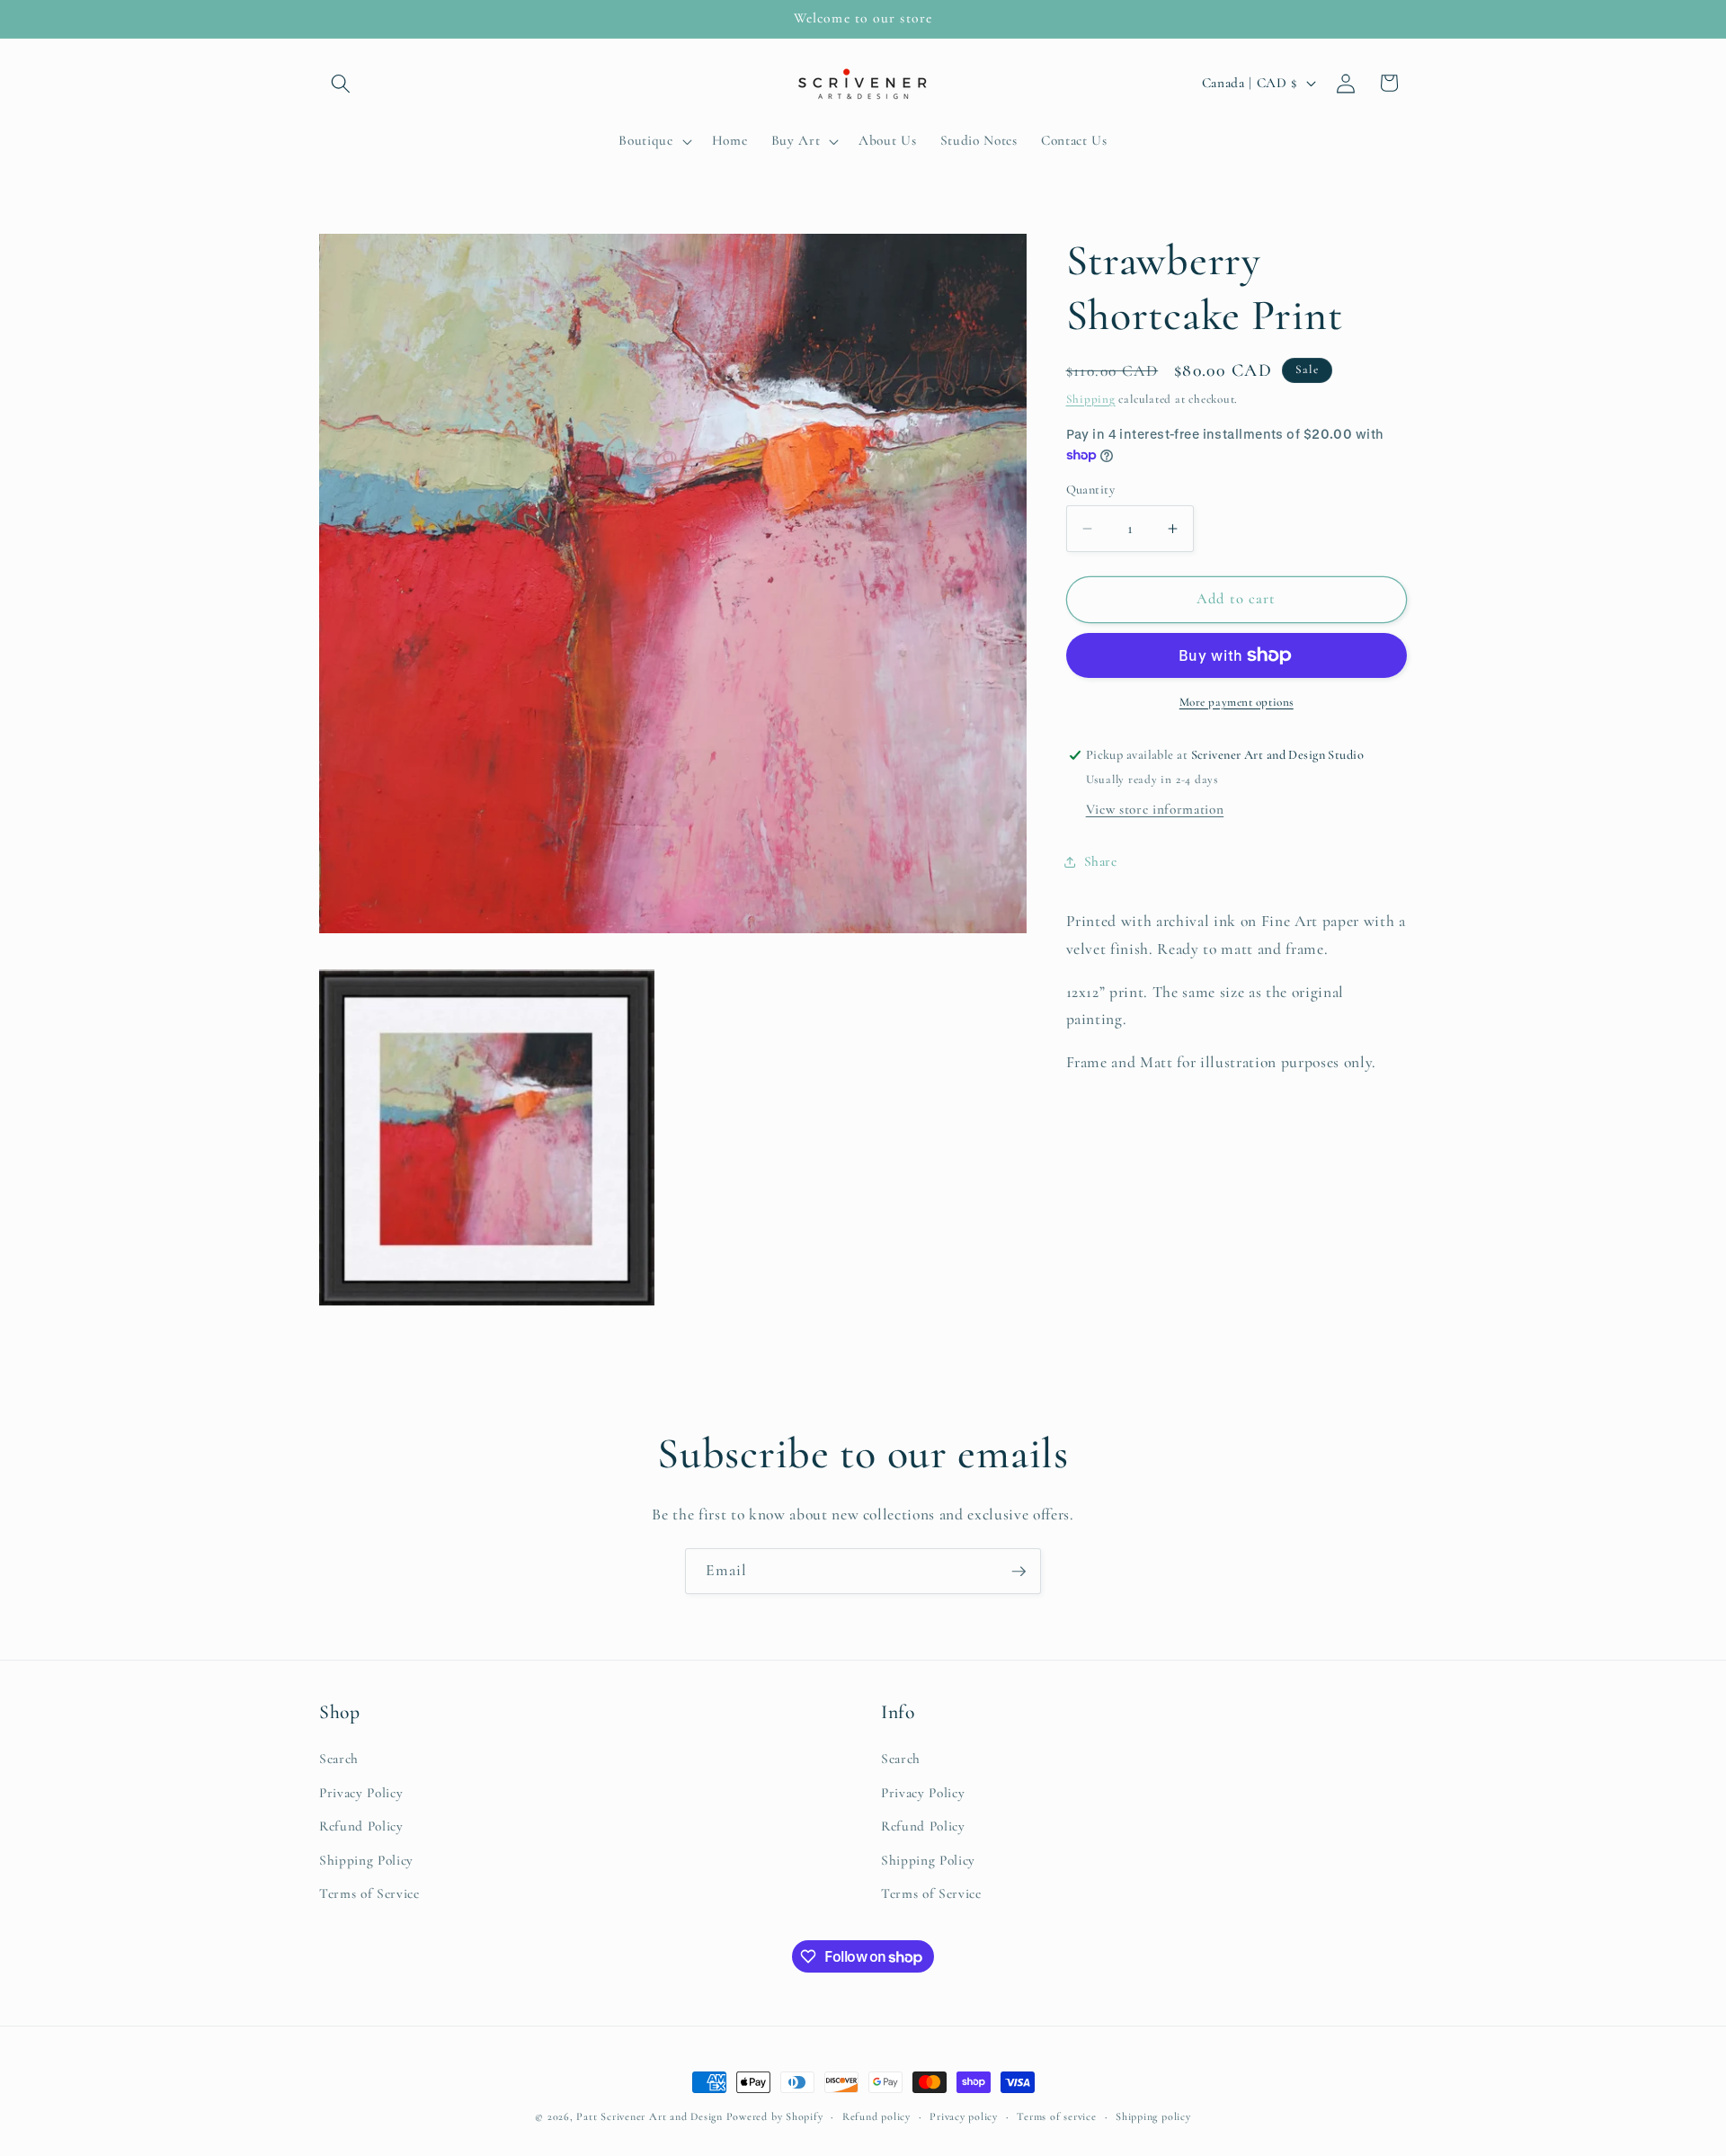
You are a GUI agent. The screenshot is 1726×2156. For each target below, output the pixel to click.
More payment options (1237, 702)
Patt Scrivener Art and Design (649, 2116)
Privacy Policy (361, 1792)
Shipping (1091, 399)
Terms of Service (369, 1893)
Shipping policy (1153, 2116)
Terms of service (1056, 2116)
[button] (341, 83)
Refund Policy (361, 1826)
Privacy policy (964, 2116)
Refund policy (876, 2116)
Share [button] (1101, 862)
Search (339, 1758)
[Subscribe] (1019, 1572)
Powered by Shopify (775, 2116)
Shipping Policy (366, 1859)
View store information (1155, 810)
